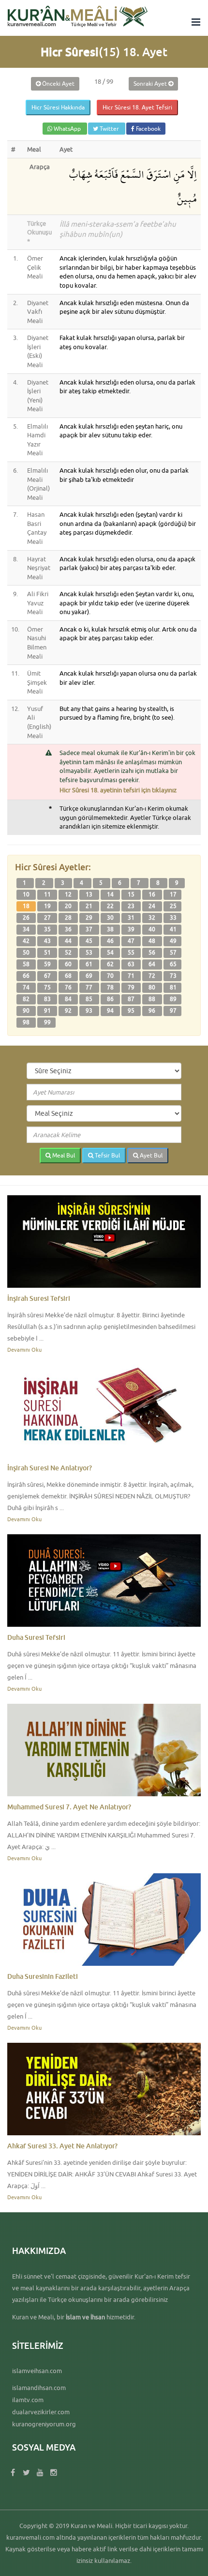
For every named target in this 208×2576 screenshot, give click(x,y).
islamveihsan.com (37, 2371)
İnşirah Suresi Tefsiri (39, 1298)
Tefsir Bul (107, 1155)
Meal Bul (63, 1155)
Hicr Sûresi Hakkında (58, 107)
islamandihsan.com (39, 2388)
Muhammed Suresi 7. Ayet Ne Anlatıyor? (69, 1807)
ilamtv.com (28, 2400)
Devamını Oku (24, 1350)
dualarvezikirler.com (41, 2412)
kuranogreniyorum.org (44, 2424)
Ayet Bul (150, 1155)
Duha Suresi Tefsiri (36, 1637)
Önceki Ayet (58, 84)
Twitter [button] (109, 129)
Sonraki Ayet (151, 84)
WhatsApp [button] (67, 129)
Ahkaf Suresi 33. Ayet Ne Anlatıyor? (62, 2146)
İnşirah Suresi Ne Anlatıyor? (50, 1468)
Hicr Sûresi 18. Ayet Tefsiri (137, 107)
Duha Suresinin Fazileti (43, 1976)
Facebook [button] (148, 129)
